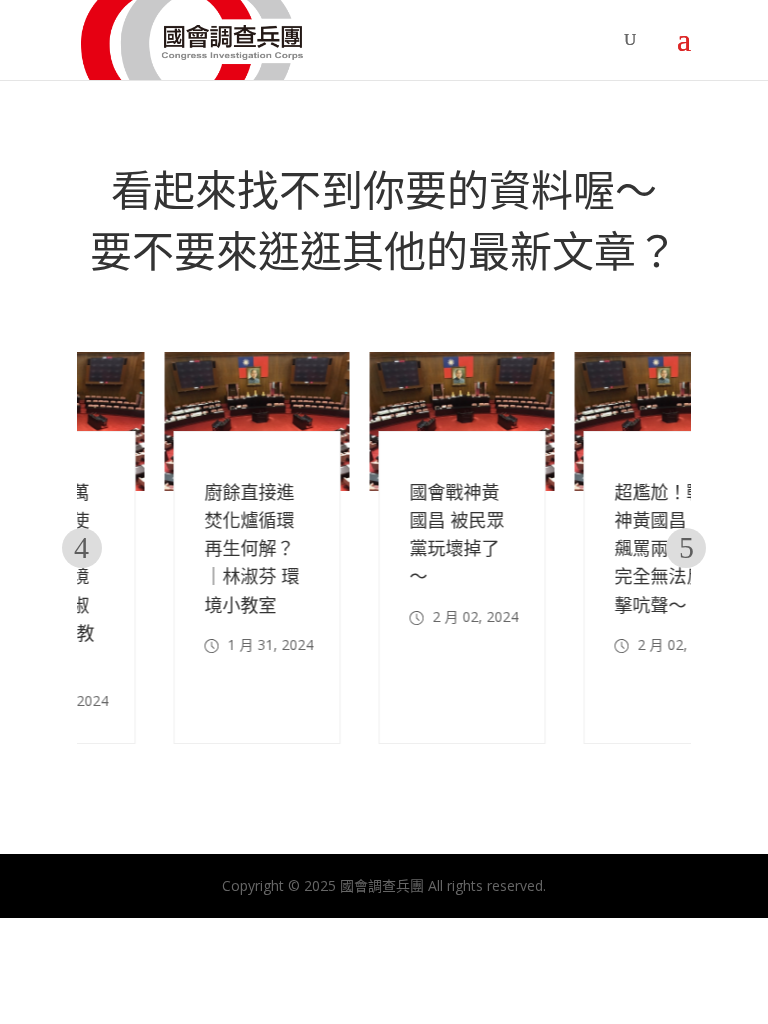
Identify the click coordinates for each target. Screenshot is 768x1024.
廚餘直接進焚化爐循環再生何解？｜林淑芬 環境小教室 (175, 548)
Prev (82, 548)
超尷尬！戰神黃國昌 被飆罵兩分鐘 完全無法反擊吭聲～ (585, 548)
